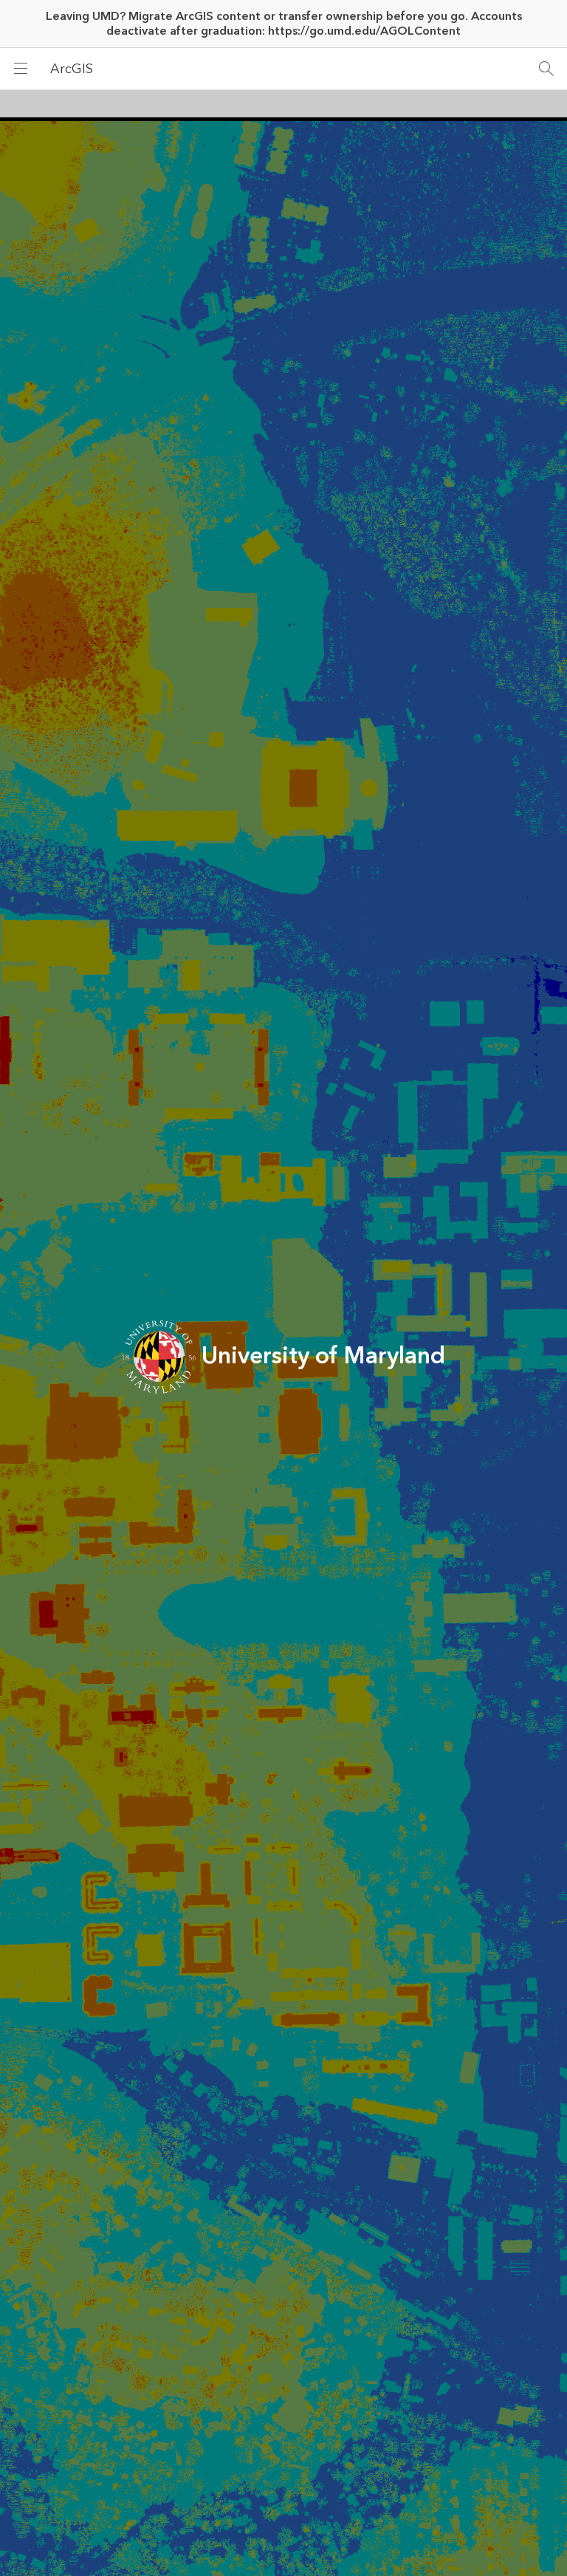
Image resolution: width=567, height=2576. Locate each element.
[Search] (546, 69)
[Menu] (21, 69)
